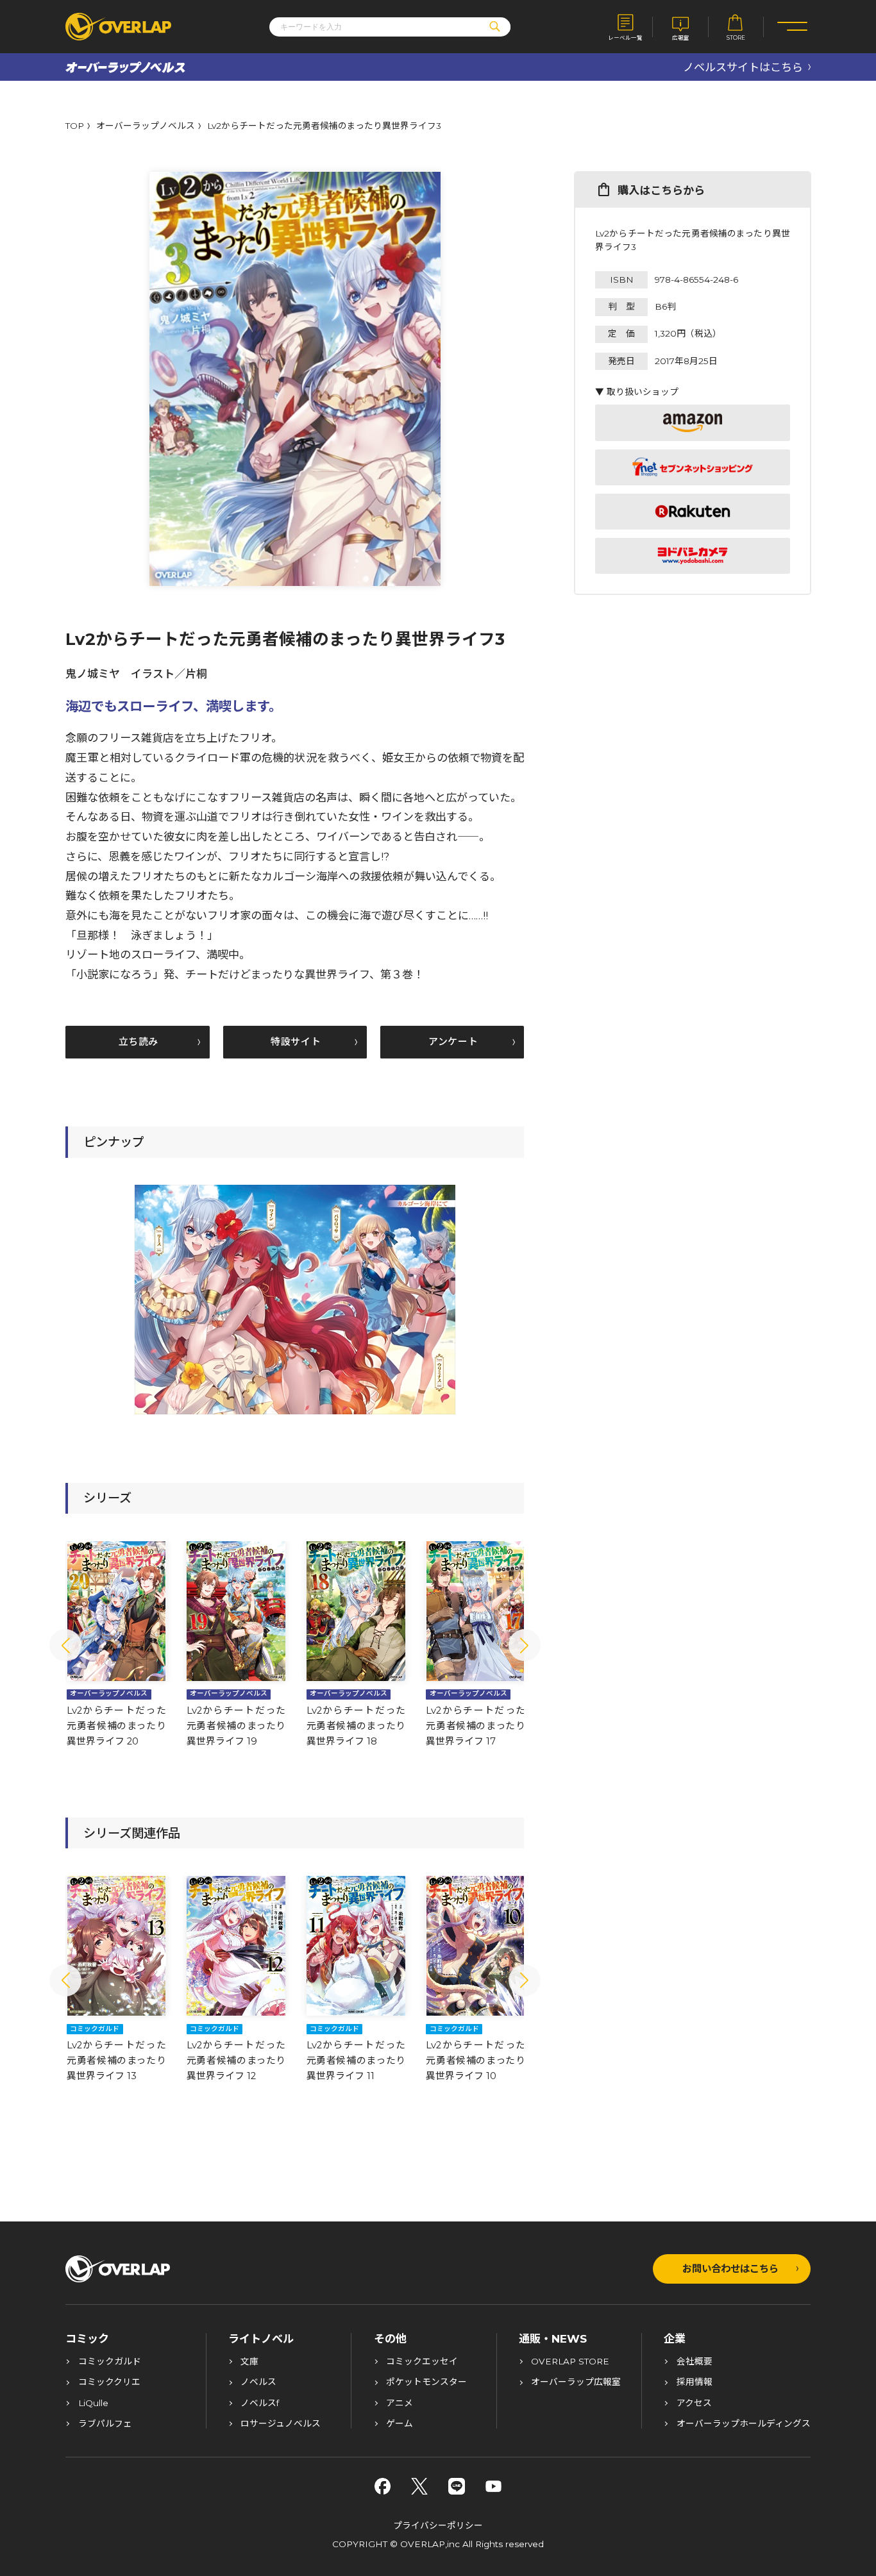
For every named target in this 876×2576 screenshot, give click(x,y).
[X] (419, 2486)
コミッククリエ (109, 2382)
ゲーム (400, 2424)
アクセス (694, 2404)
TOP (75, 126)
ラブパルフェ (105, 2424)
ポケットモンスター (426, 2382)
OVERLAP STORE (570, 2362)
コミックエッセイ (422, 2362)
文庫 (249, 2362)
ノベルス (258, 2382)
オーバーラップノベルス (146, 126)
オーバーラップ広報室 (576, 2382)
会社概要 (695, 2362)
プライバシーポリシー (438, 2525)
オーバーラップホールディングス (744, 2424)
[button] (65, 1645)
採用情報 (695, 2382)
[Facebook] (383, 2486)
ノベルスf (260, 2404)
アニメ (400, 2404)
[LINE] (457, 2486)
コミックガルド (110, 2362)
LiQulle (93, 2404)
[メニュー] (792, 27)
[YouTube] (494, 2486)
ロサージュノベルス (281, 2424)
